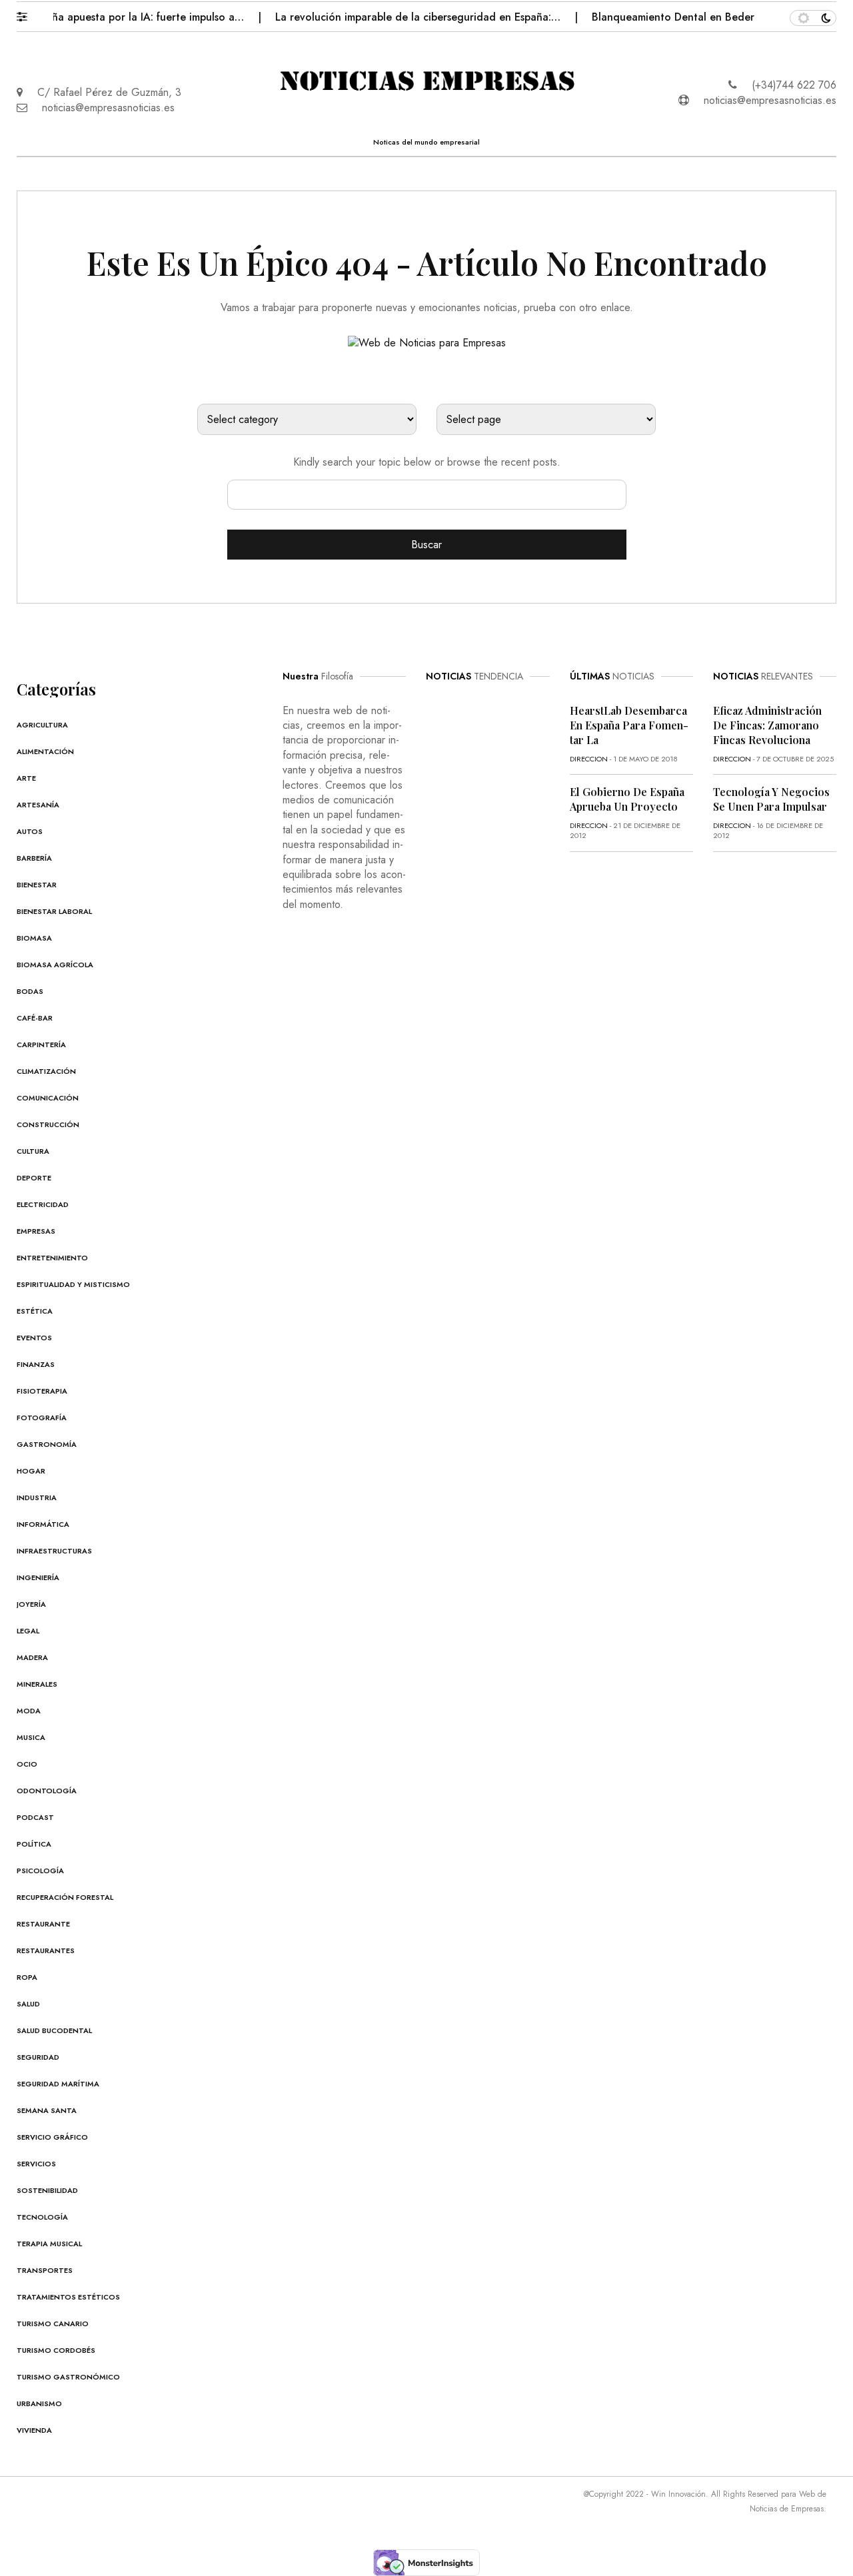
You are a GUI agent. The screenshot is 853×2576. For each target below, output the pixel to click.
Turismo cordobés (56, 2350)
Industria (37, 1498)
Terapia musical (49, 2244)
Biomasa (34, 938)
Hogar (31, 1471)
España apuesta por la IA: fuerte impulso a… (111, 17)
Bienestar (37, 885)
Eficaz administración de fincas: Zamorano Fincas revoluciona (767, 725)
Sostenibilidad (47, 2190)
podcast (35, 1817)
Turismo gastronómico (68, 2377)
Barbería (34, 858)
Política (34, 1844)
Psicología (40, 1871)
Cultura (33, 1151)
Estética (35, 1311)
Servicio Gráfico (52, 2137)
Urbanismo (39, 2403)
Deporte (34, 1178)
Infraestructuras (54, 1551)
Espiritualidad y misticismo (73, 1284)
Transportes (45, 2270)
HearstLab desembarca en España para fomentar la (629, 725)
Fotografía (42, 1418)
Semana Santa (47, 2110)
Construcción (48, 1124)
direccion (589, 759)
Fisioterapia (42, 1391)
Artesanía (38, 805)
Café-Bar (35, 1018)
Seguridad (38, 2057)
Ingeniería (38, 1577)
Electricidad (43, 1204)
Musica (31, 1737)
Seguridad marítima (58, 2084)
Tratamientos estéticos (68, 2297)
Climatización (46, 1071)
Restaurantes (46, 1950)
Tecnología (42, 2217)
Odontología (47, 1791)
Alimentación (45, 751)
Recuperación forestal (65, 1897)
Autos (30, 831)
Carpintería (41, 1045)
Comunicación (48, 1098)
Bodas (30, 991)
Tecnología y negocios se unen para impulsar (771, 799)
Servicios (36, 2164)
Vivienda (34, 2430)
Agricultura (42, 725)
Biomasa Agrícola (55, 965)
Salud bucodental (54, 2030)
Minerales (37, 1684)
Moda (29, 1711)
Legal (28, 1631)
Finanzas (36, 1364)
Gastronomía (47, 1444)
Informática (43, 1524)
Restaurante (43, 1924)
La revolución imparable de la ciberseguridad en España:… (392, 17)
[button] (28, 13)
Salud (28, 2004)
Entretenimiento (52, 1258)
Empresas (36, 1231)
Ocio (27, 1764)
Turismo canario (53, 2324)
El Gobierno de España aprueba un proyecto (627, 799)
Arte (26, 778)
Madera (32, 1657)
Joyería (31, 1604)
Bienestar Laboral (54, 911)
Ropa (27, 1977)
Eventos (34, 1338)
